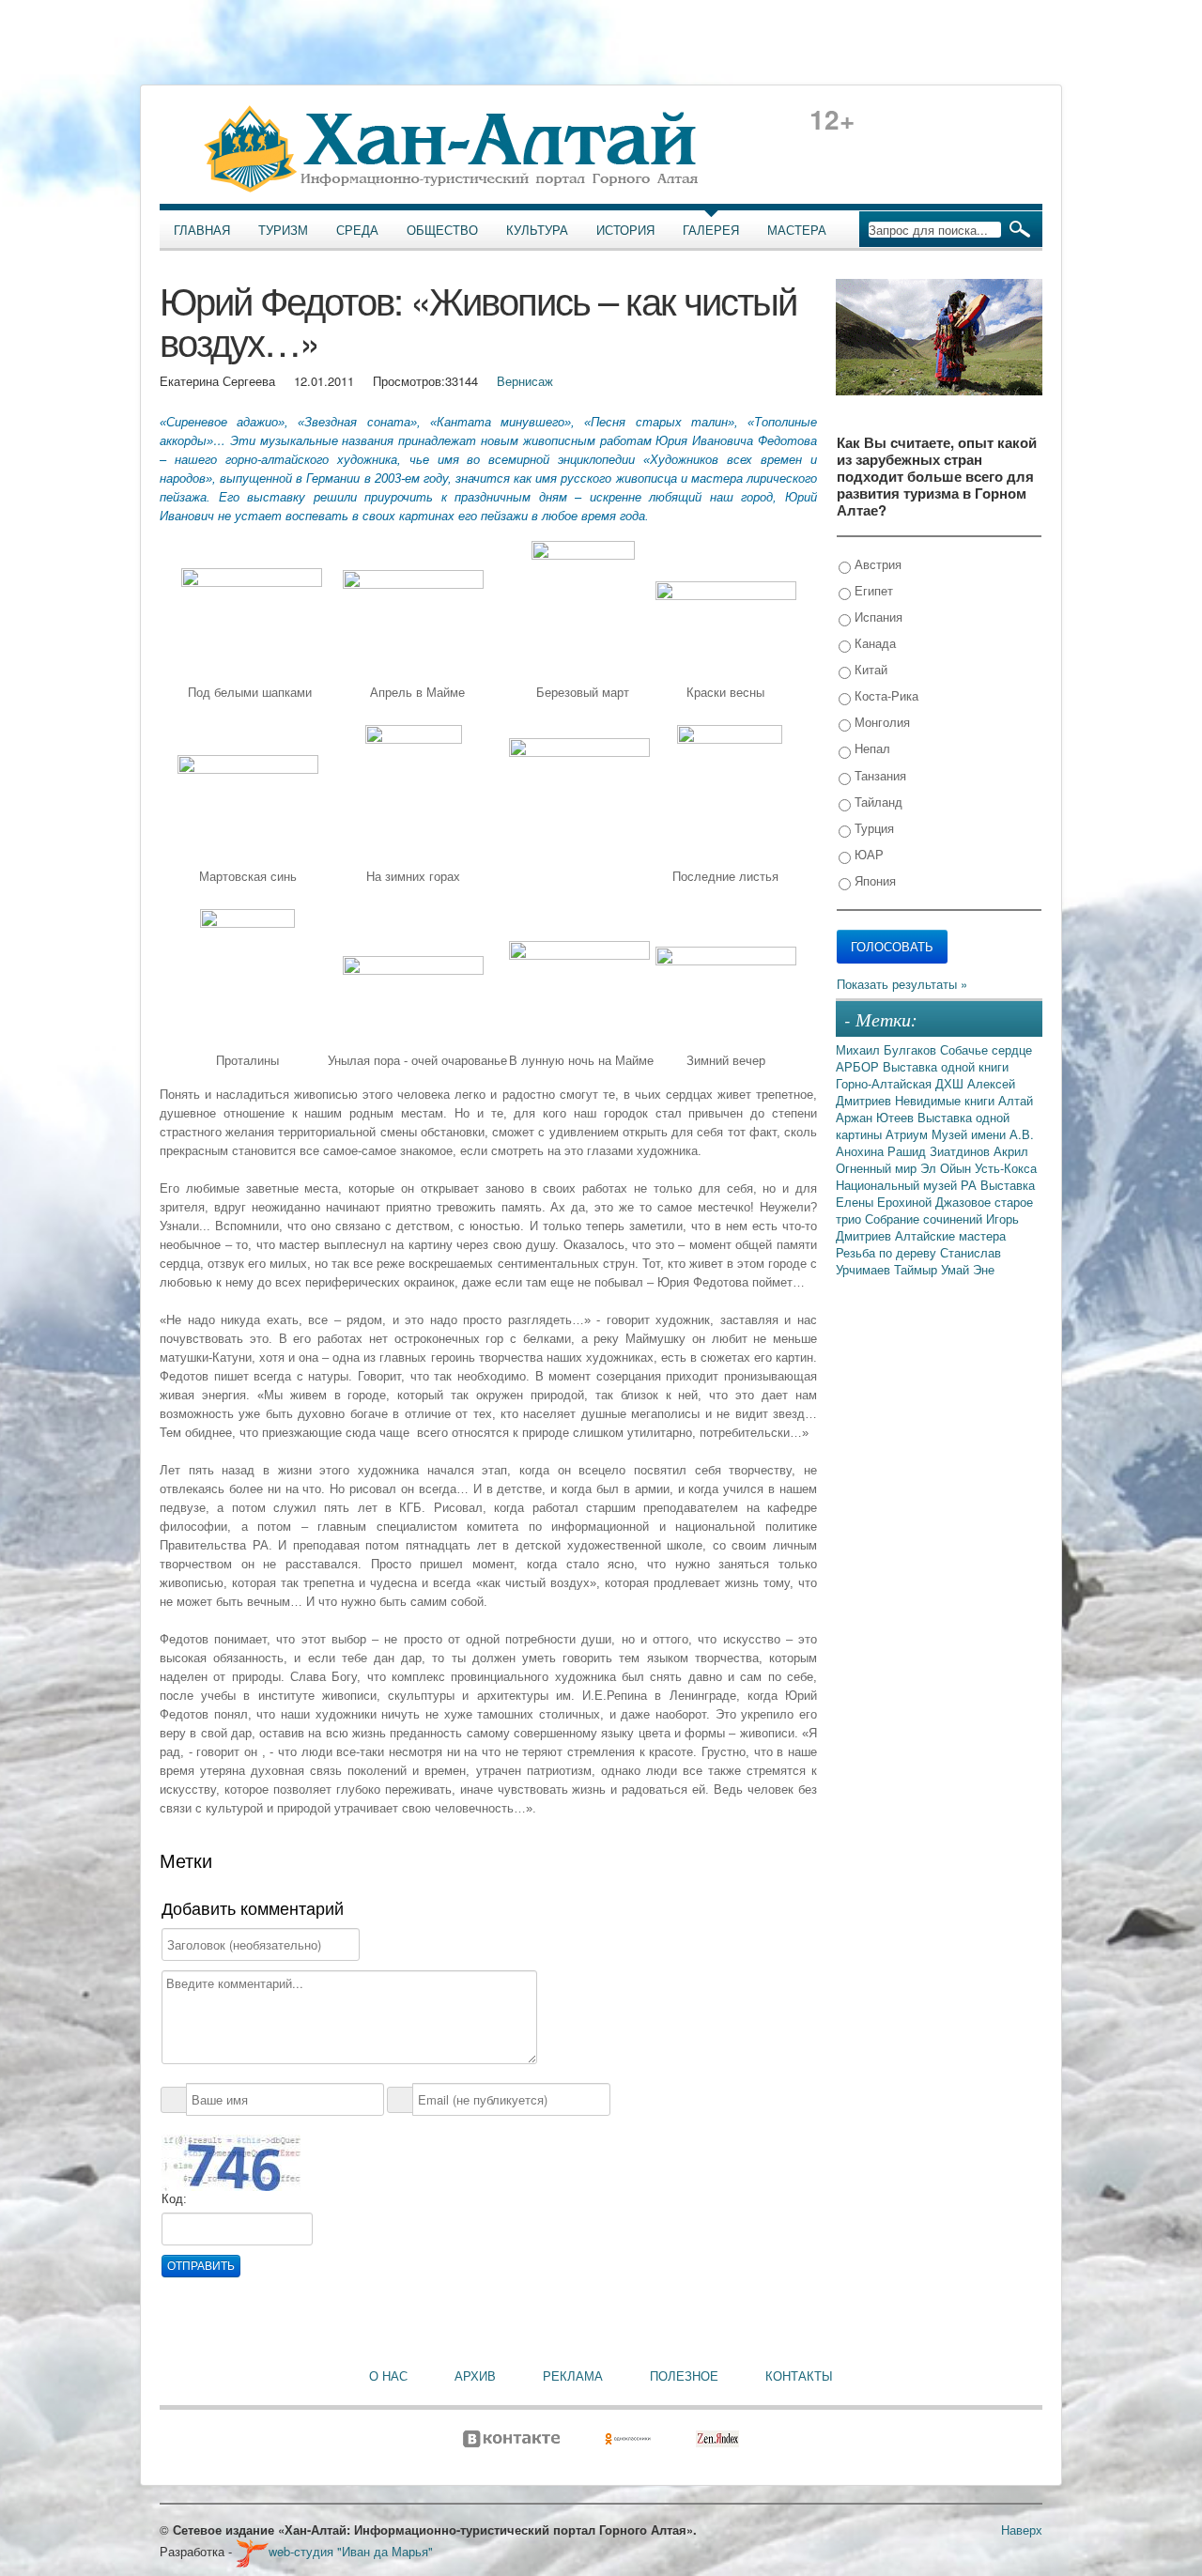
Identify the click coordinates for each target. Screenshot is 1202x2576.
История (625, 230)
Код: (174, 2199)
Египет (872, 590)
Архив (475, 2376)
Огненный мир (878, 1168)
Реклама (573, 2376)
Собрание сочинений (925, 1219)
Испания (877, 617)
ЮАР (867, 854)
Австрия (876, 564)
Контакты (799, 2376)
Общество (442, 230)
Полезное (684, 2376)
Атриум (909, 1134)
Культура (537, 230)
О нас (388, 2376)
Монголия (880, 722)
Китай (869, 669)
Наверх (1022, 2530)
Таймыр (917, 1269)
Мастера (797, 230)
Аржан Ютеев (877, 1117)
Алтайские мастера (950, 1235)
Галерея (711, 230)
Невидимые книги (947, 1100)
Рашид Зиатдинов (940, 1151)
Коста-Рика (885, 695)
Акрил (1011, 1151)
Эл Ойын (948, 1168)
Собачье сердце (986, 1049)
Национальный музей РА (908, 1185)
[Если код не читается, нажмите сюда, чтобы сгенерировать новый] (231, 2161)
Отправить (201, 2266)
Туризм (283, 230)
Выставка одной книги (946, 1066)
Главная (202, 230)
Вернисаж (525, 381)
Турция (872, 828)
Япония (873, 880)
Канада (873, 643)
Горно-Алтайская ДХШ (901, 1083)
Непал (871, 748)
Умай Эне (968, 1269)
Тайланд (877, 802)
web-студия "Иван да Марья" (351, 2551)
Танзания (878, 775)
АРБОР (859, 1066)
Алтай (1016, 1100)
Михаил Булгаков (888, 1049)
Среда (357, 230)
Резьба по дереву (888, 1252)
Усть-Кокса (1006, 1168)
